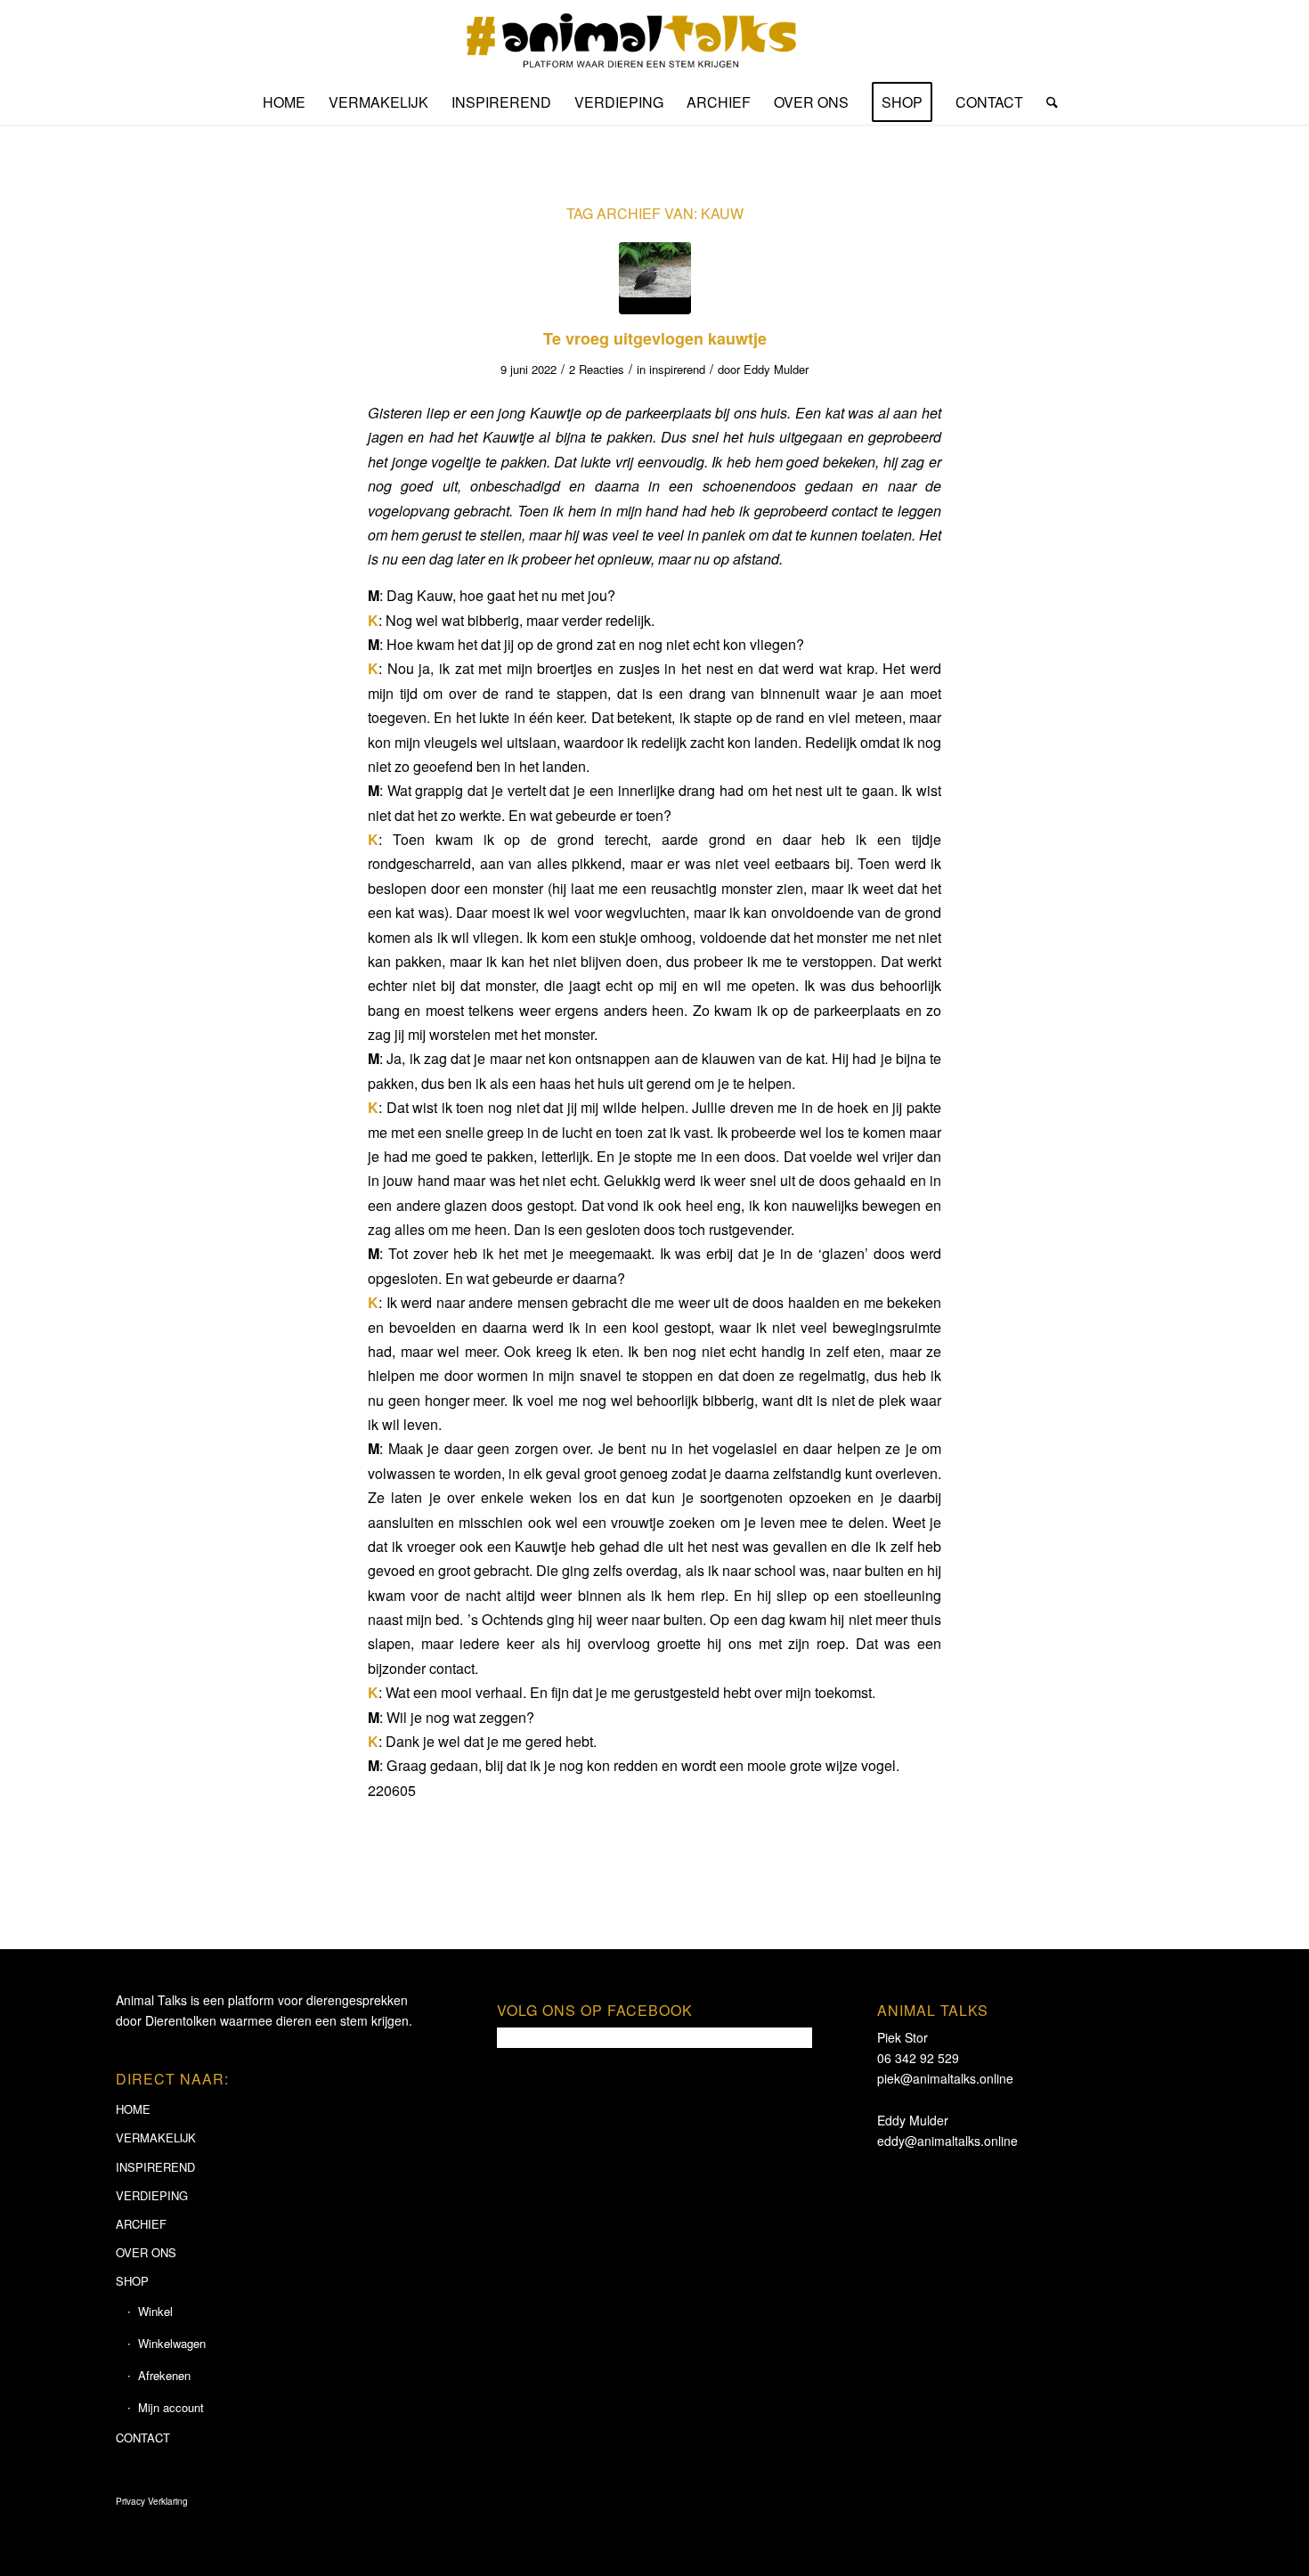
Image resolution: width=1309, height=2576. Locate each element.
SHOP (132, 2281)
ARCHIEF (141, 2224)
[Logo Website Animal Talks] (655, 40)
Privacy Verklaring (152, 2501)
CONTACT (143, 2438)
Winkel (155, 2311)
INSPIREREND (155, 2167)
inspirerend (677, 369)
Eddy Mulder (776, 369)
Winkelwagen (172, 2343)
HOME (133, 2109)
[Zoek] (1046, 102)
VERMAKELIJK (156, 2137)
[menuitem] (284, 102)
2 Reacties (597, 369)
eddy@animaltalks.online (947, 2141)
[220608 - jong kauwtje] (655, 278)
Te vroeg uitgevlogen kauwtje (655, 338)
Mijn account (171, 2407)
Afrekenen (164, 2375)
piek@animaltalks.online (945, 2078)
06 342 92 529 (918, 2058)
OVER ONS (146, 2252)
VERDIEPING (152, 2195)
